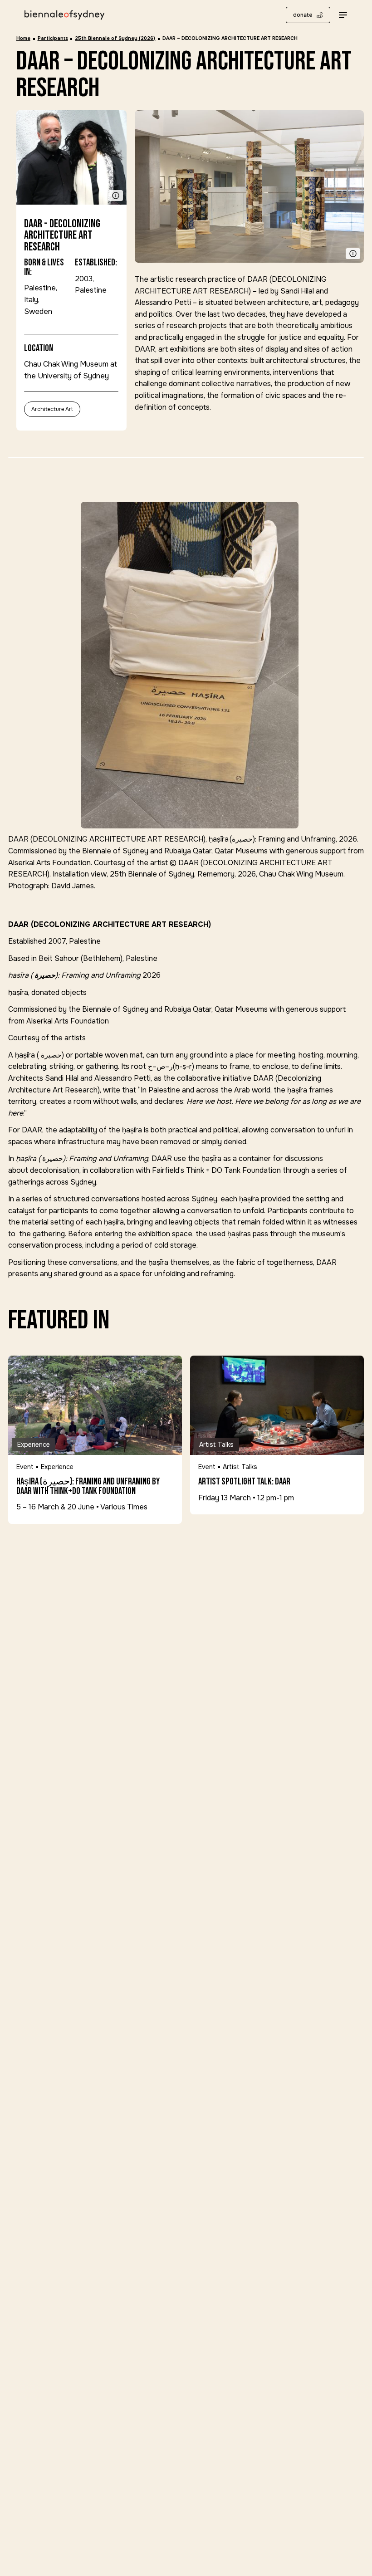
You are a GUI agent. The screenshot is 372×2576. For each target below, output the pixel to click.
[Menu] (343, 15)
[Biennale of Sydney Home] (64, 15)
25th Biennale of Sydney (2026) (115, 38)
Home (23, 38)
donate (303, 15)
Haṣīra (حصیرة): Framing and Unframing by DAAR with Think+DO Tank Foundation (88, 1487)
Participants (53, 38)
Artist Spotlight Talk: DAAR (244, 1482)
